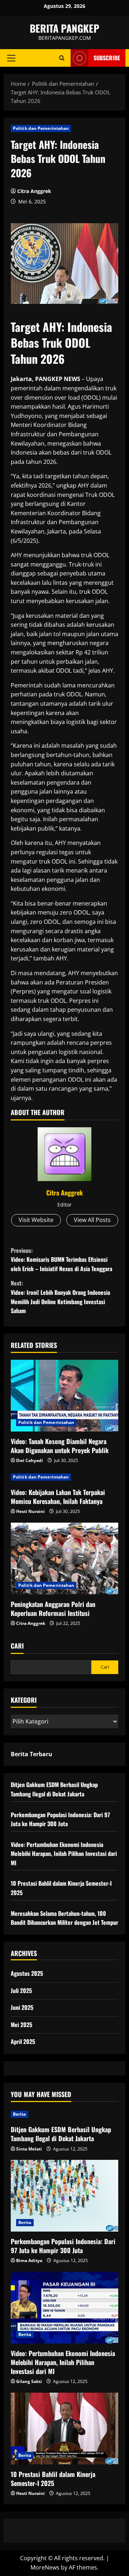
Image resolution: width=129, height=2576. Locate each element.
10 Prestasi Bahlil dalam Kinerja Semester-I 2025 (53, 2479)
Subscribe (107, 58)
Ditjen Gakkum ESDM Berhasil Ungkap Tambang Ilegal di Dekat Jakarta (54, 1789)
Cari (17, 1646)
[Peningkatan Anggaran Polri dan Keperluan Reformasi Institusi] (64, 1559)
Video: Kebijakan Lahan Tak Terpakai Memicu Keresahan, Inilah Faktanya (58, 1497)
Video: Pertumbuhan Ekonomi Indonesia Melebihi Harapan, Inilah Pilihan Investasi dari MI (64, 1854)
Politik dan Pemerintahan (41, 128)
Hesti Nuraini (30, 1511)
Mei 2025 (21, 2025)
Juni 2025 (22, 2007)
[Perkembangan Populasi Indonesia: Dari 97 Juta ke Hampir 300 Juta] (64, 2196)
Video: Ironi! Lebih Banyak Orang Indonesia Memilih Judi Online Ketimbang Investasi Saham (60, 1297)
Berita (20, 2114)
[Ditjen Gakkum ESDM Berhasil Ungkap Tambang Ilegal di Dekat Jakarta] (64, 2114)
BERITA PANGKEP (64, 28)
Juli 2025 (21, 1990)
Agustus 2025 (27, 1973)
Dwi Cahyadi (30, 1460)
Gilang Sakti (29, 2381)
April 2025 (23, 2041)
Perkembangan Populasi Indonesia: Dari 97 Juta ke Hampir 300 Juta (60, 1819)
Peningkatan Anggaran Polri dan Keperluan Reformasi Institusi (53, 1609)
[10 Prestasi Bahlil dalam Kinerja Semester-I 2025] (64, 2429)
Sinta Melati (29, 2149)
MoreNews (45, 2567)
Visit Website (36, 1220)
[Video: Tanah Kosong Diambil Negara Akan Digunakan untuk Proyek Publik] (64, 1396)
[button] (11, 58)
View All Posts (92, 1220)
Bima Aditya (29, 2260)
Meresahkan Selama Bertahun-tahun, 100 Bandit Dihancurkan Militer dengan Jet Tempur (64, 1918)
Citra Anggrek (34, 191)
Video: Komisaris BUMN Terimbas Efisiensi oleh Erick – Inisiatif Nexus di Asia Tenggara (61, 1259)
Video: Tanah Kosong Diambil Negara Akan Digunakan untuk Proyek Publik (60, 1446)
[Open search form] (62, 58)
